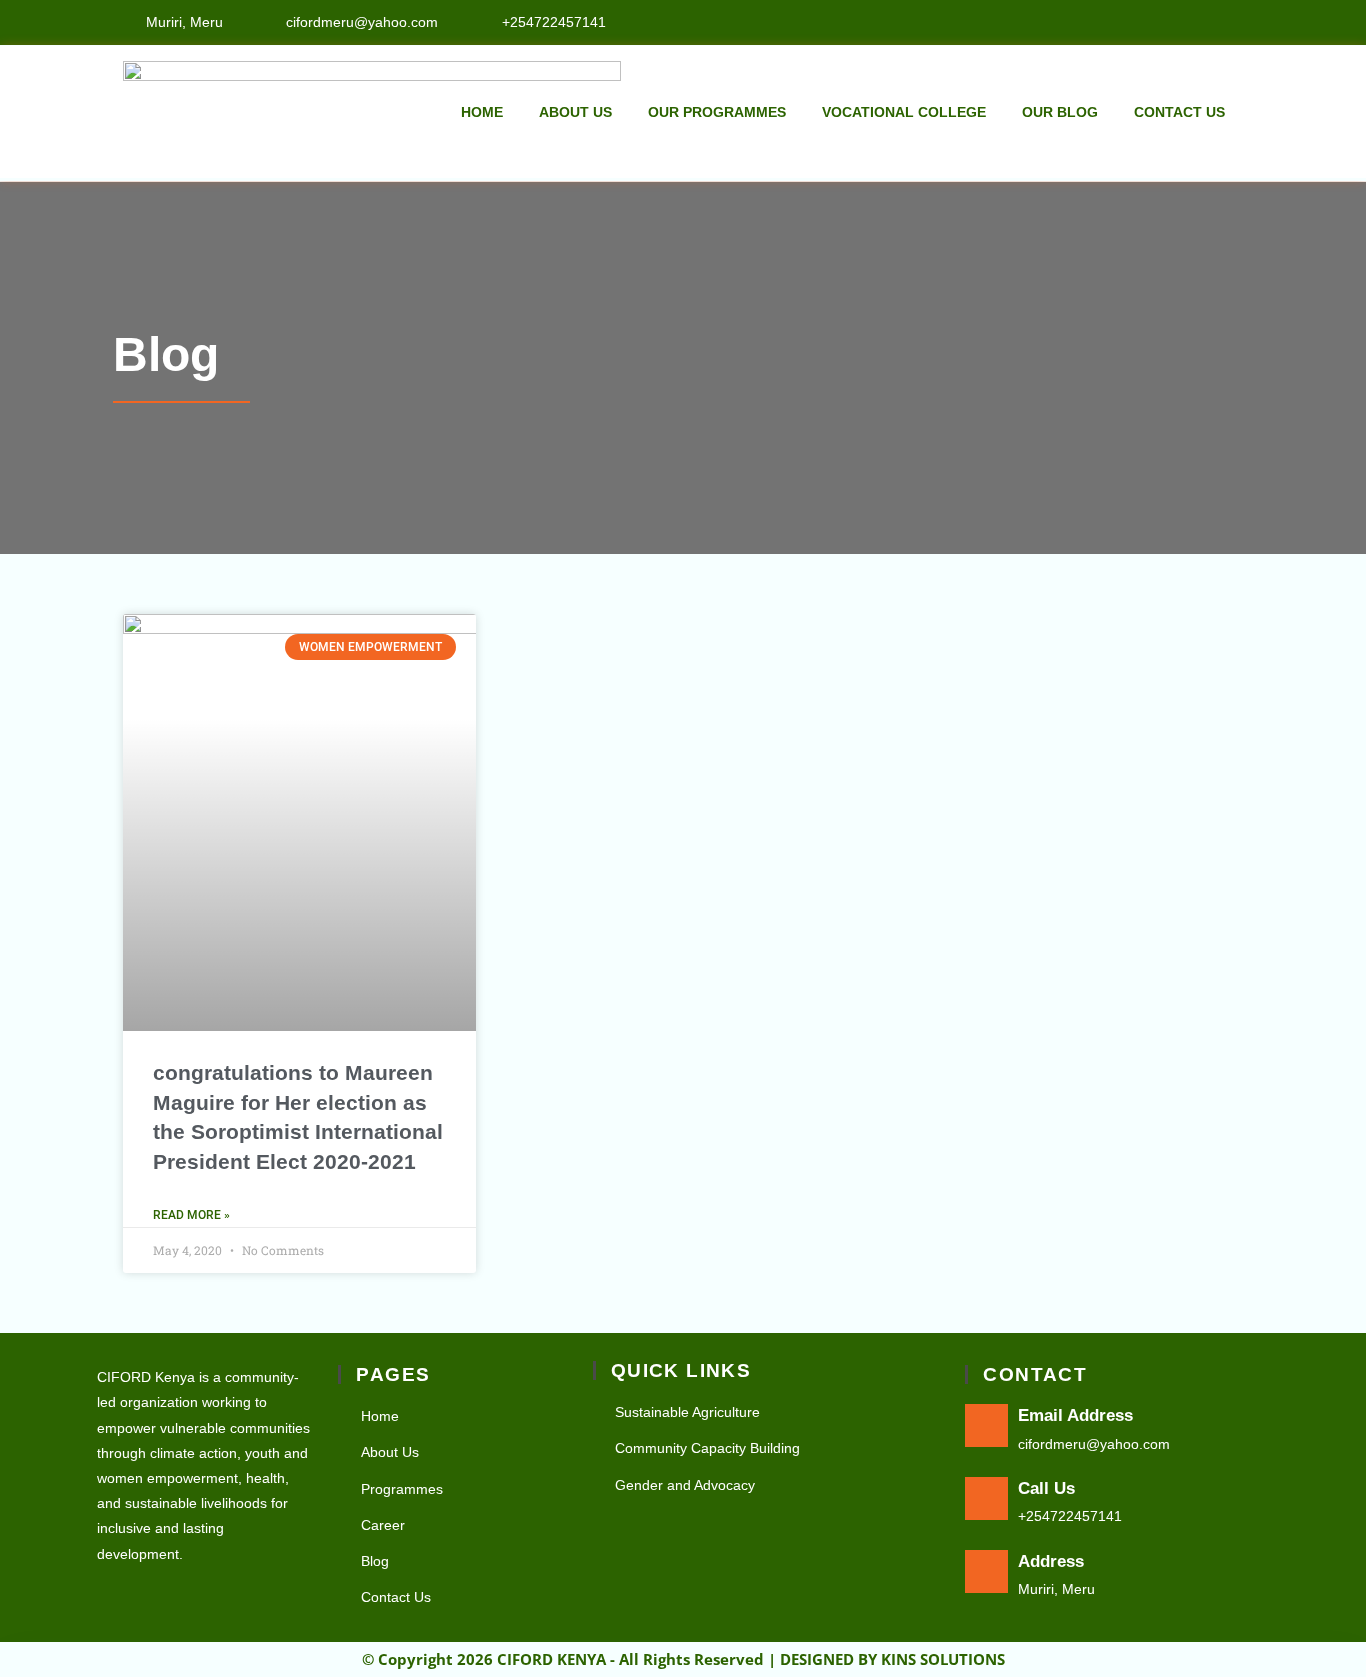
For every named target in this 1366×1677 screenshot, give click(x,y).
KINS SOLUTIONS (943, 1659)
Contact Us (1179, 112)
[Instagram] (1237, 21)
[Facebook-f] (1194, 21)
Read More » (191, 1215)
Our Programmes (717, 112)
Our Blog (1060, 112)
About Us (575, 112)
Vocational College (904, 112)
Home (482, 112)
